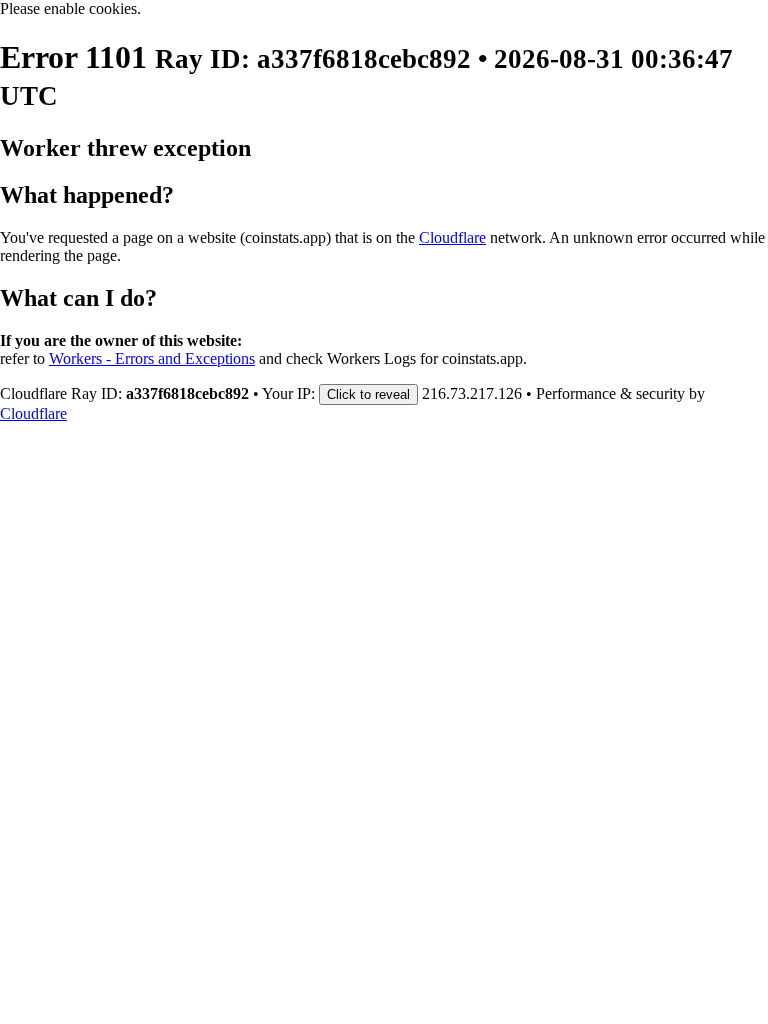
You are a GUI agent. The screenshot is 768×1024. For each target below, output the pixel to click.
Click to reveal (368, 394)
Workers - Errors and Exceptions (152, 358)
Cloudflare (452, 237)
